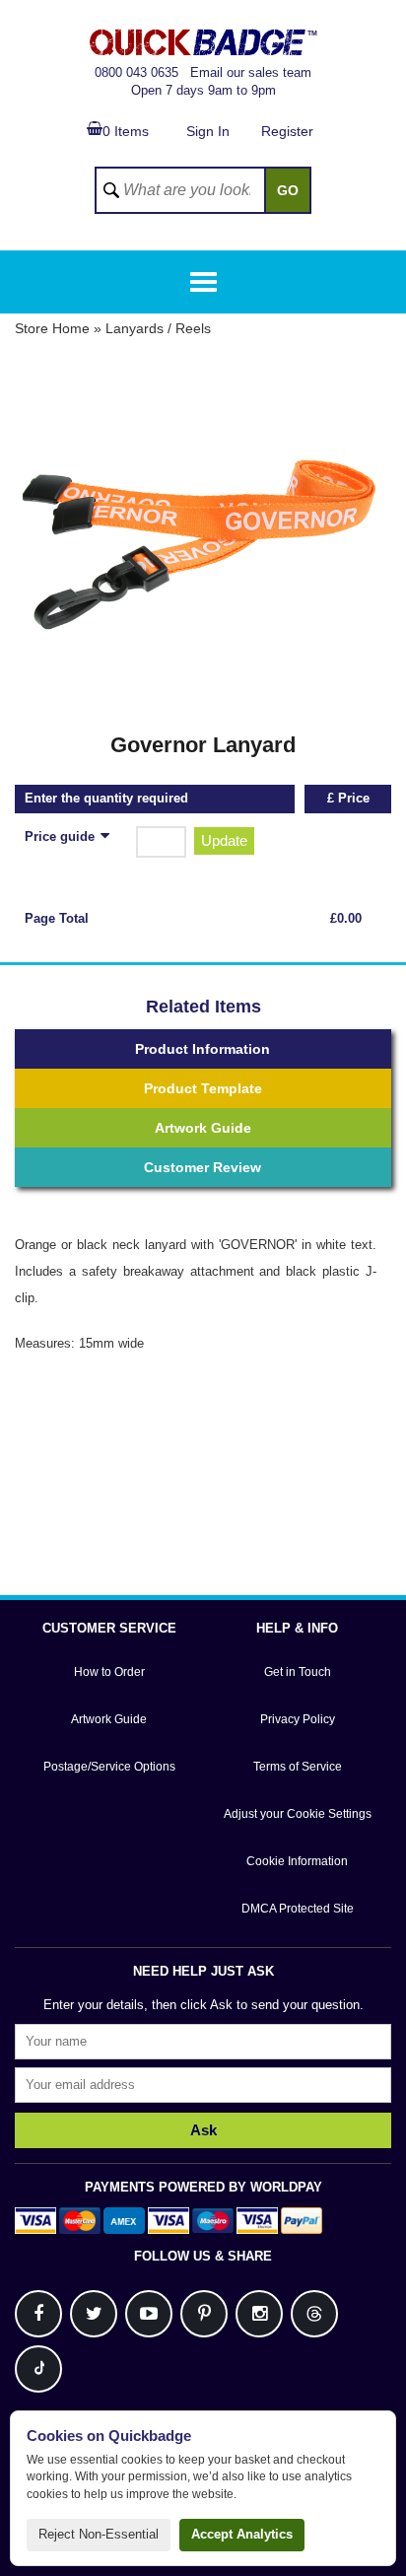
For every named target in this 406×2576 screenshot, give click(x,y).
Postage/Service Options (109, 1767)
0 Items (126, 131)
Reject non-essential (99, 2534)
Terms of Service (298, 1767)
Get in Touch (298, 1672)
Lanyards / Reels (158, 328)
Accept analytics (242, 2534)
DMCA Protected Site (298, 1909)
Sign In (208, 131)
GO (288, 190)
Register (287, 131)
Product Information (203, 1049)
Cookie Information (297, 1861)
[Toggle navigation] (203, 282)
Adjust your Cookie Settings (298, 1814)
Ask (203, 2130)
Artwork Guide (203, 1128)
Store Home (52, 328)
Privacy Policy (298, 1719)
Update (224, 840)
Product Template (203, 1088)
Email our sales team (251, 72)
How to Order (109, 1672)
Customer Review (203, 1167)
